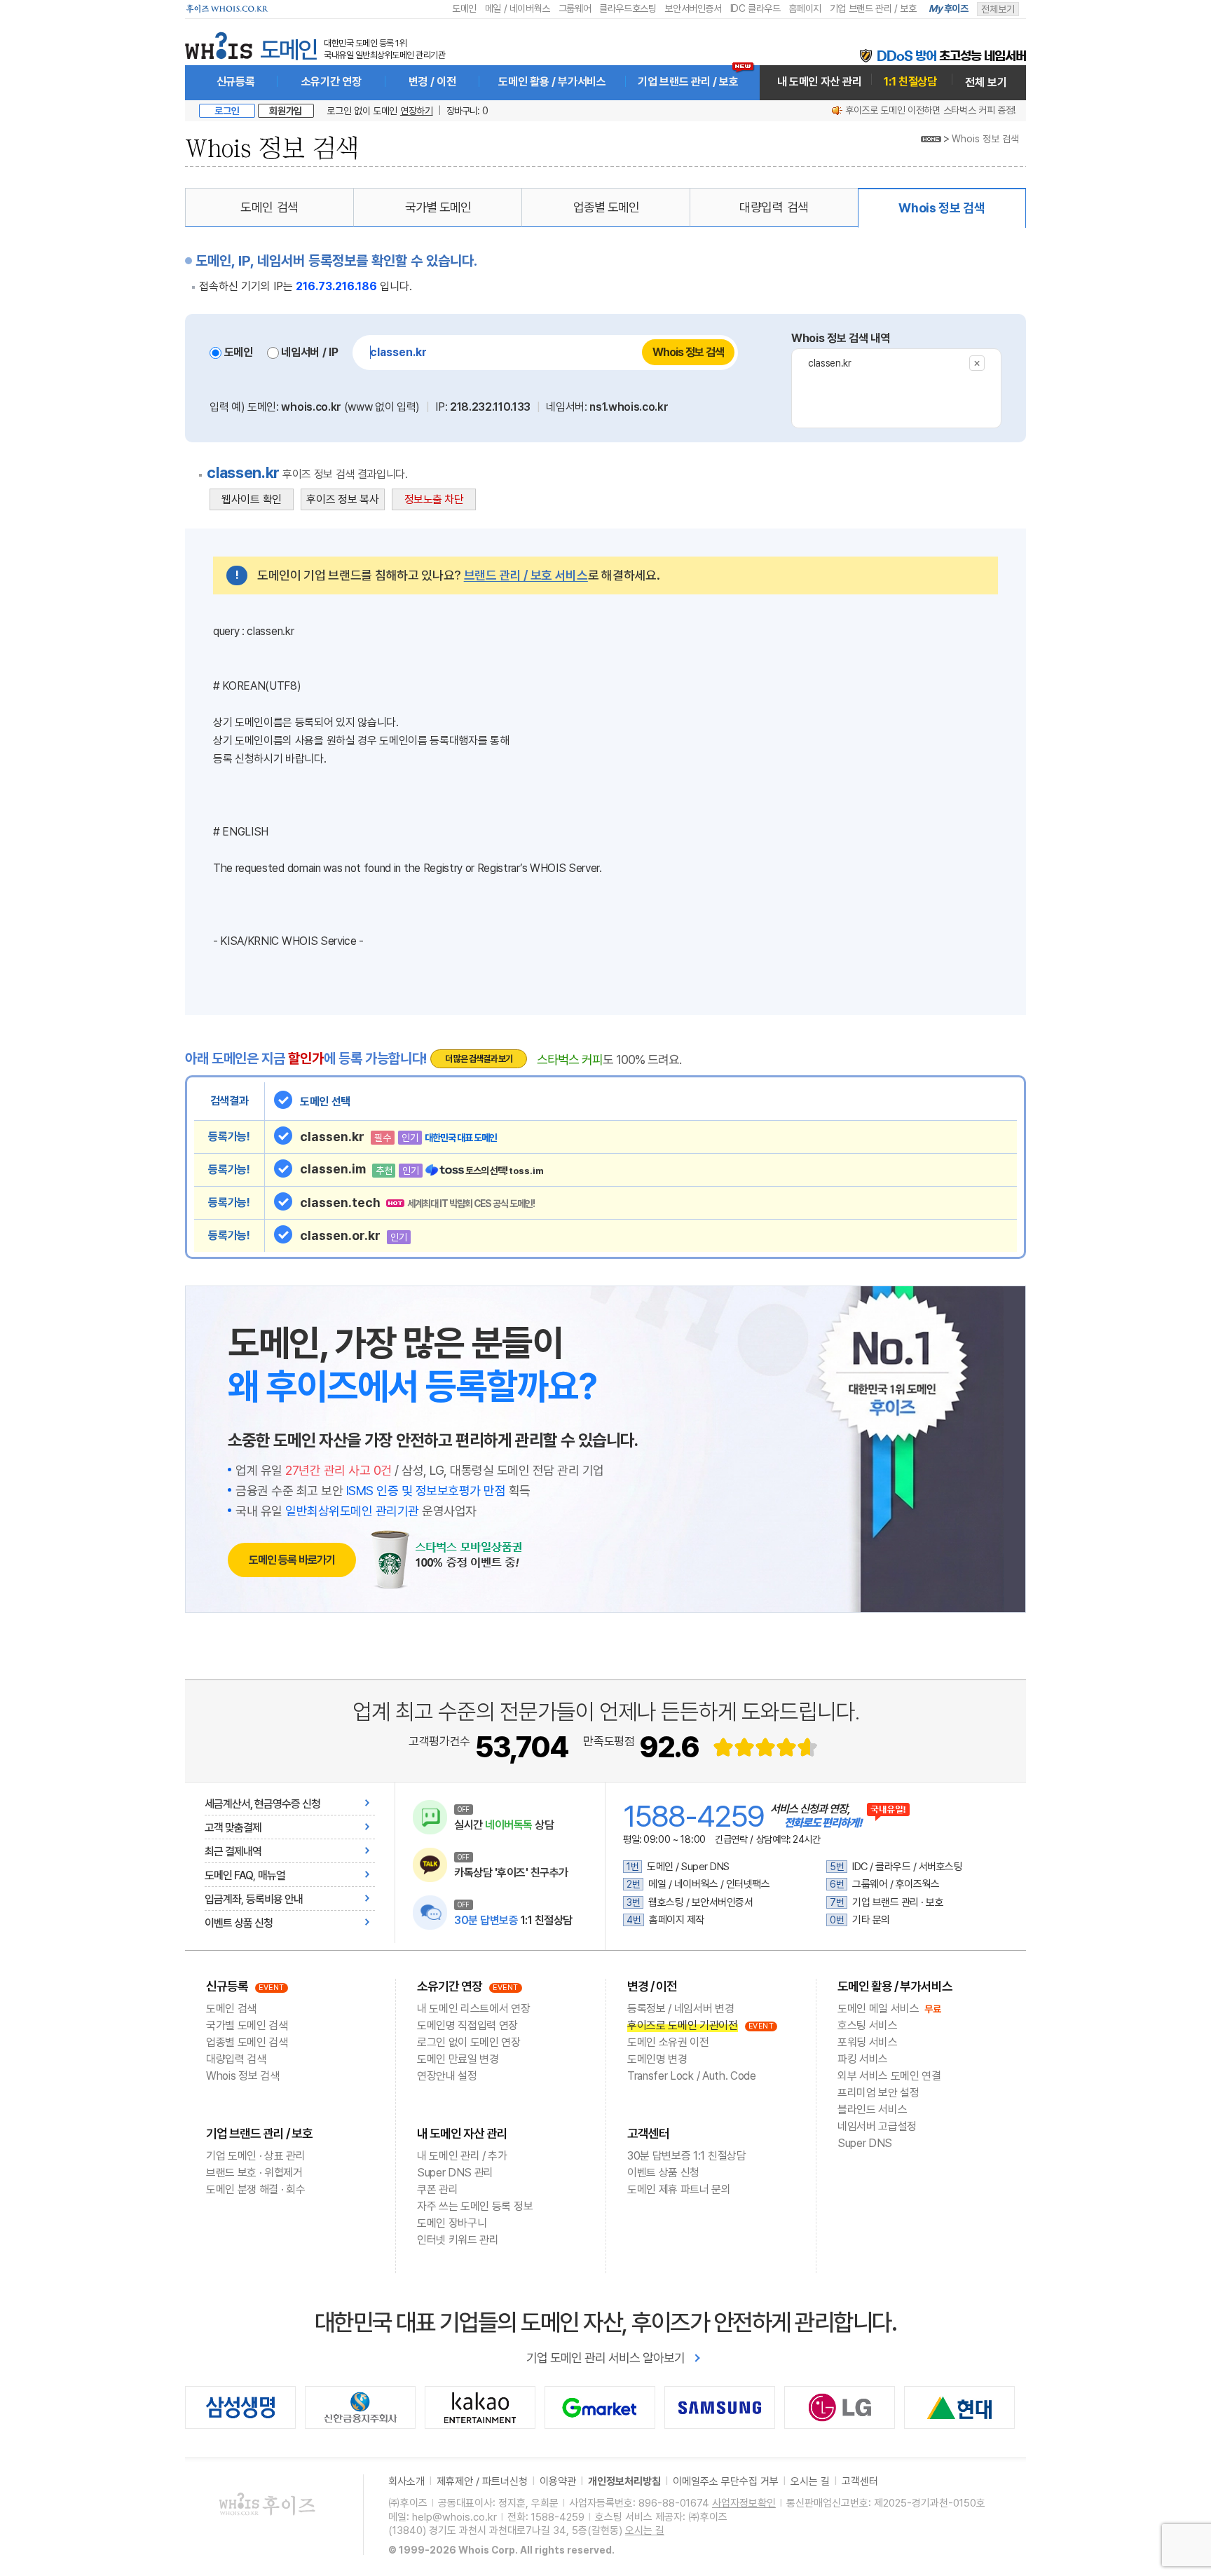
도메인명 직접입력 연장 (467, 2025)
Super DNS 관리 (455, 2173)
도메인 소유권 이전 (668, 2042)
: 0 (467, 111)
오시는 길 (810, 2481)
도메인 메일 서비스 (878, 2009)
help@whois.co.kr (454, 2517)
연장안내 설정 (447, 2076)
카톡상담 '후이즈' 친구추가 (511, 1873)
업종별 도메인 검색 (247, 2042)
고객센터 (648, 2133)
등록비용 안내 (274, 1899)
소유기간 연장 (331, 82)
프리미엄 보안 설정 (878, 2093)
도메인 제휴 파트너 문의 (679, 2189)
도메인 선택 (325, 1102)
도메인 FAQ (229, 1875)
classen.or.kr (354, 1235)
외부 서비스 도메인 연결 (889, 2076)
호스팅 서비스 (868, 2025)
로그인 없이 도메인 (379, 111)
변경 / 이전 (432, 82)
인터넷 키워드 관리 (458, 2240)
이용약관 (558, 2481)
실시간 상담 (504, 1825)
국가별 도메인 (438, 207)
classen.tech (417, 1202)
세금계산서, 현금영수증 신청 (262, 1804)
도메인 (464, 8)
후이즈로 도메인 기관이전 (683, 2025)
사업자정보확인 (744, 2503)
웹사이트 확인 (252, 499)
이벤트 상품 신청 (239, 1923)
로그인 (227, 111)
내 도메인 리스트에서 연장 (474, 2009)
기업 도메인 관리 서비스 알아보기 (605, 2358)
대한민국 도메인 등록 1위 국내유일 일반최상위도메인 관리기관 (384, 49)
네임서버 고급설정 (877, 2126)
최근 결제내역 (233, 1852)
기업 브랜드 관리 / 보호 (873, 8)
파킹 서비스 (863, 2059)
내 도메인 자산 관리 (819, 82)
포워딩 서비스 (868, 2042)
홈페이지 (805, 8)
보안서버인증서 (693, 8)
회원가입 (286, 111)
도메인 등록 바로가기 (292, 1560)
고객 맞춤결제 (233, 1828)
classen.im (422, 1169)
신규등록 (236, 82)
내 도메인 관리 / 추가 (462, 2156)
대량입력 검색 (774, 207)
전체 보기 (986, 82)
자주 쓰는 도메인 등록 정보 (475, 2206)
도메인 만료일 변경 (458, 2059)
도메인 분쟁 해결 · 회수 (256, 2189)
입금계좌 (223, 1899)
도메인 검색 (269, 207)
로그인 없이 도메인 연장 (469, 2042)
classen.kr (830, 363)
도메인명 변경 (657, 2059)
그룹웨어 (575, 8)
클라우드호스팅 (628, 8)
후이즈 (949, 8)
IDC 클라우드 (755, 8)
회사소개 (406, 2481)
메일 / (496, 8)
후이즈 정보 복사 (342, 499)
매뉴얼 (272, 1875)
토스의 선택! (505, 1171)
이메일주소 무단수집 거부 (726, 2481)
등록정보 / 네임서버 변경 (681, 2009)
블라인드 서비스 (872, 2110)
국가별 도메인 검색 (247, 2025)
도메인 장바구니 (452, 2223)
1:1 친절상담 (910, 82)
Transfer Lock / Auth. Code (692, 2076)
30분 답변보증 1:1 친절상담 (687, 2156)
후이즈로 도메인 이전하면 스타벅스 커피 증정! (930, 110)
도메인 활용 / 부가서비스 (552, 82)
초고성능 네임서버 (951, 56)
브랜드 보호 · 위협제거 (254, 2173)
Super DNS (865, 2143)
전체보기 (998, 9)
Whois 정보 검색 (985, 139)
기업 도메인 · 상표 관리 (256, 2156)
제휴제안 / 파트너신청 (482, 2481)
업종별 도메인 (606, 207)
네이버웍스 (528, 8)
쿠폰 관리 (437, 2189)
